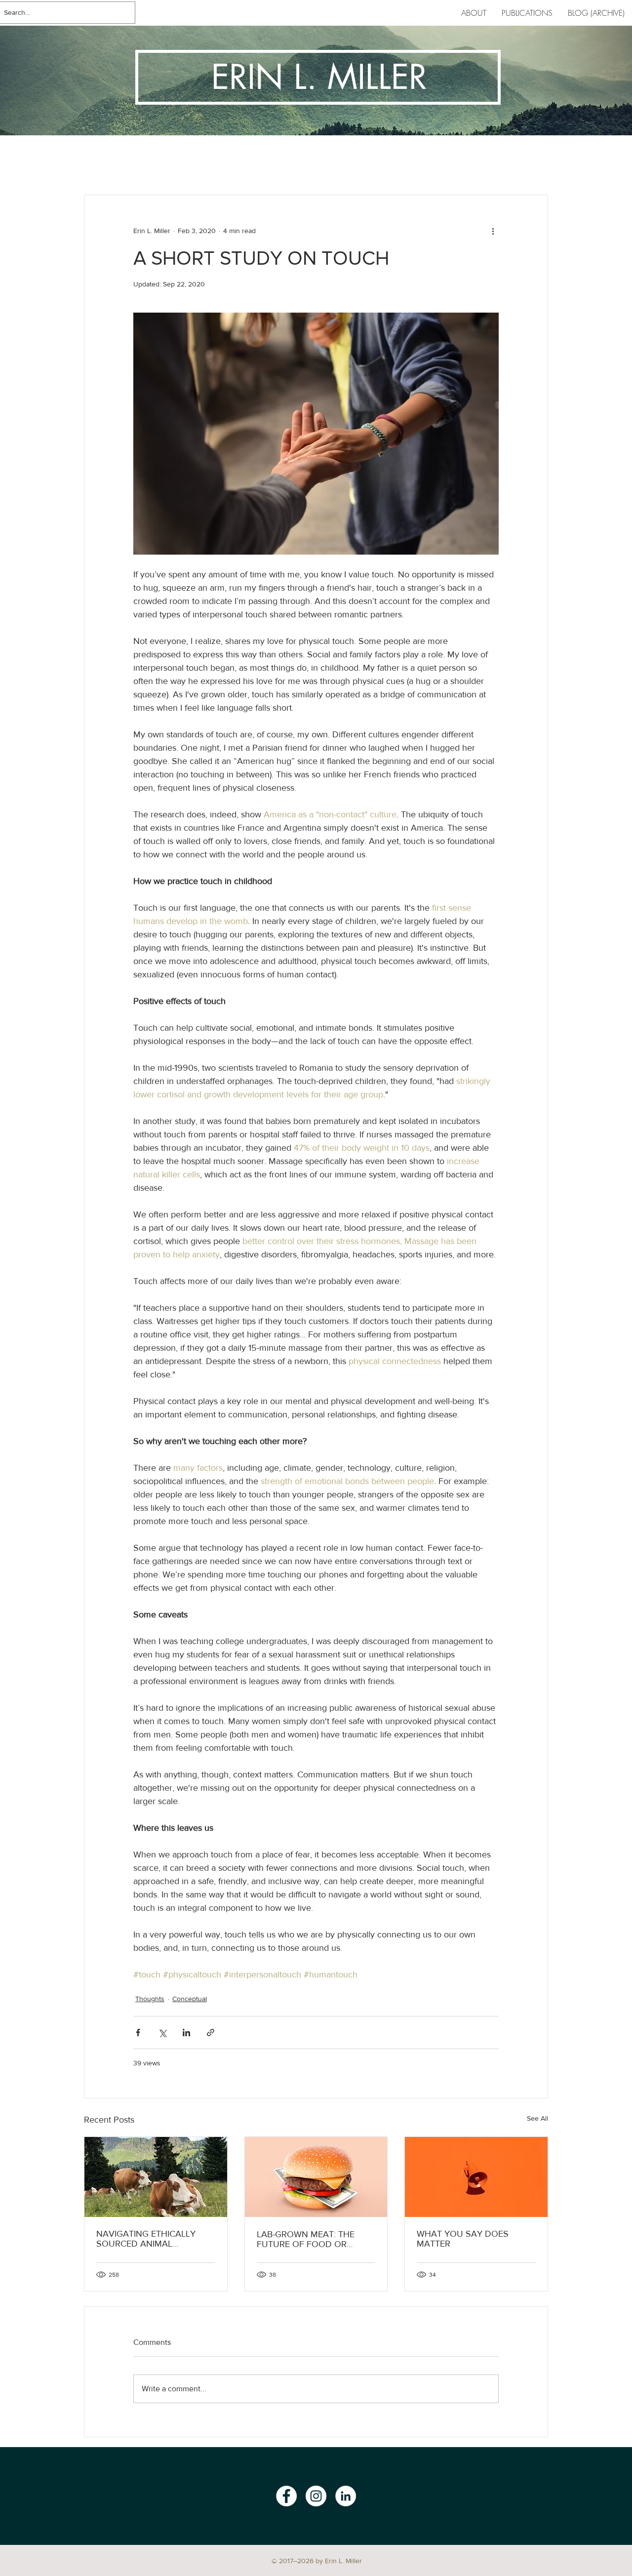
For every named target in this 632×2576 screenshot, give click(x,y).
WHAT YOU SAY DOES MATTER (463, 2239)
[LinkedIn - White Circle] (346, 2496)
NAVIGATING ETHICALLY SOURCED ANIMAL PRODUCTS (146, 2239)
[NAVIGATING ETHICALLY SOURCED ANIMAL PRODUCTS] (156, 2177)
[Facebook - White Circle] (286, 2496)
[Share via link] (211, 2033)
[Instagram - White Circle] (316, 2496)
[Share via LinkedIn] (186, 2033)
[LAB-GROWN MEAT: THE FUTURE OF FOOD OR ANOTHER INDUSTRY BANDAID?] (316, 2177)
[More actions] (493, 231)
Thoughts (150, 1999)
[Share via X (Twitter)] (162, 2033)
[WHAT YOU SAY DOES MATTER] (476, 2177)
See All (537, 2118)
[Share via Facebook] (138, 2033)
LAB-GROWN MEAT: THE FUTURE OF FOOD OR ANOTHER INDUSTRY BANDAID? (306, 2239)
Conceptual (190, 1999)
